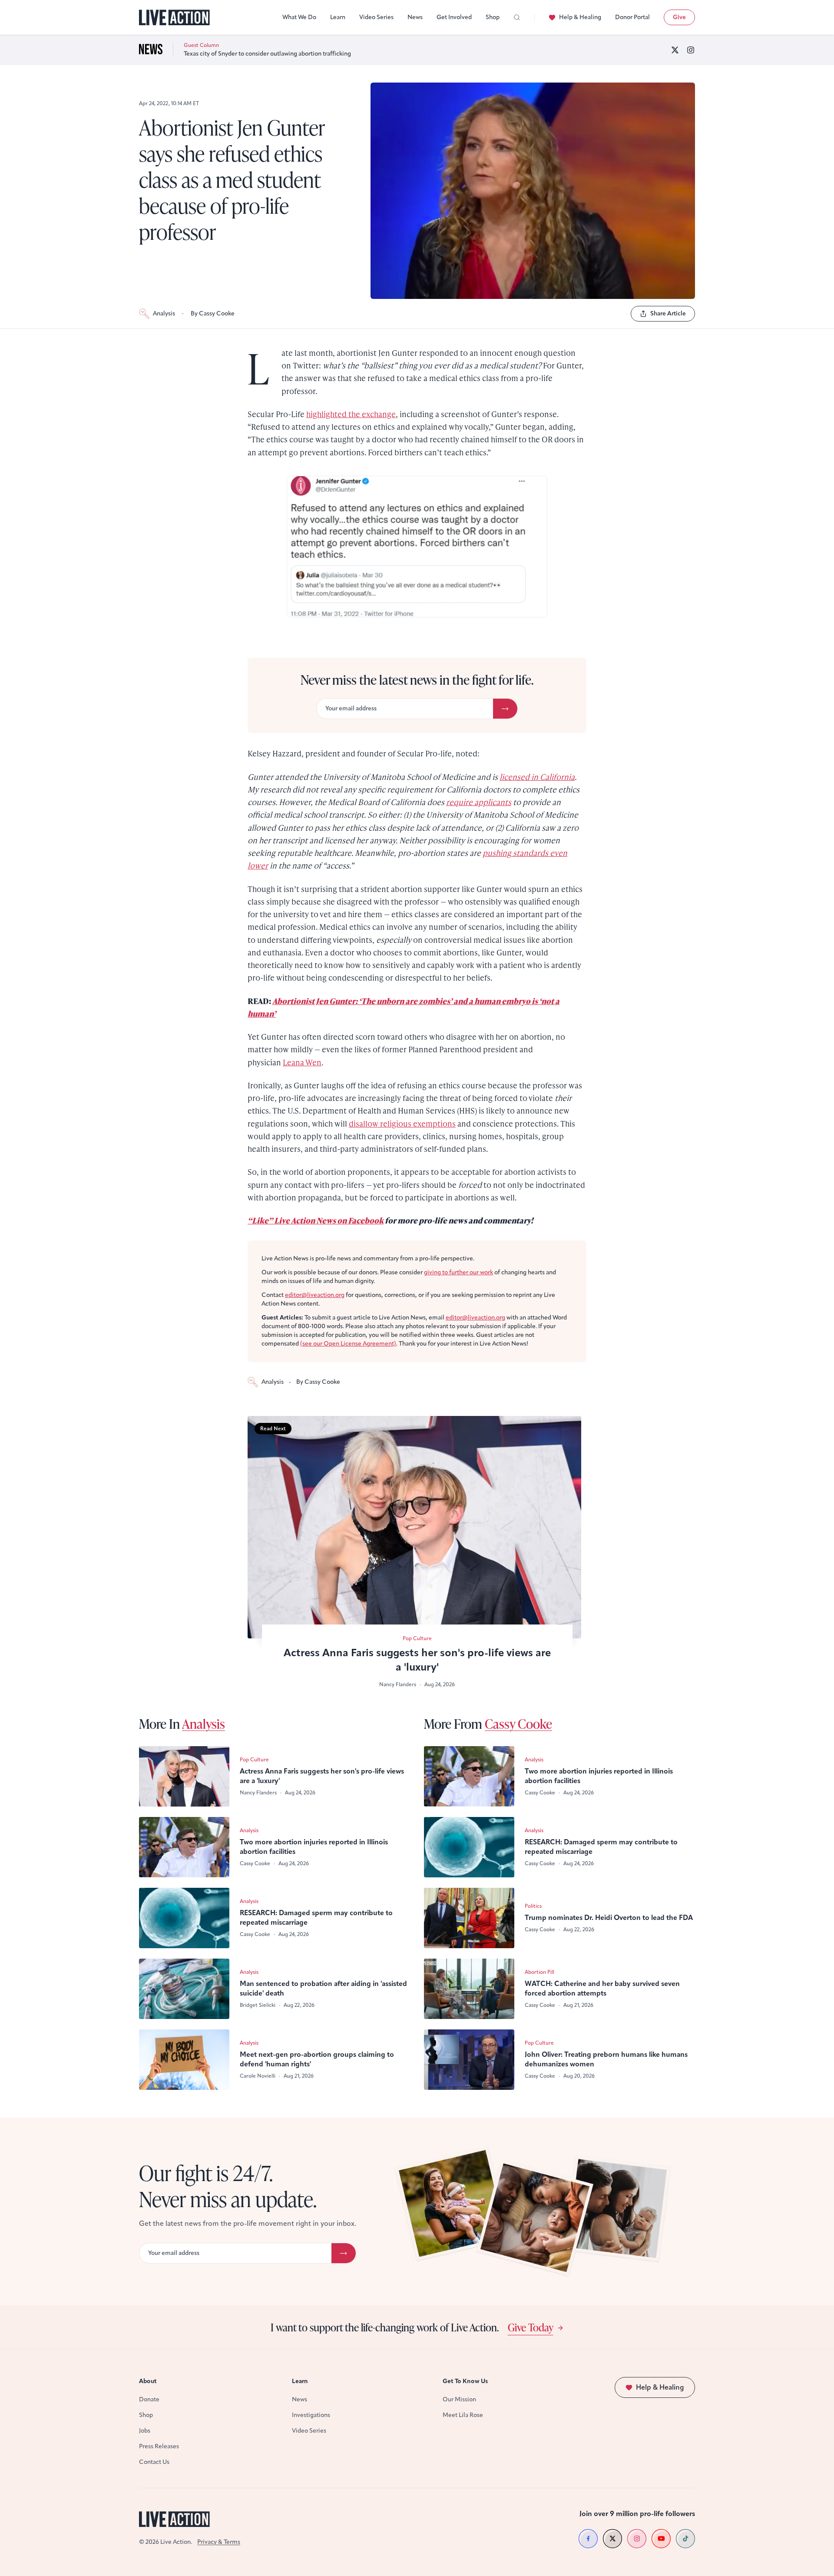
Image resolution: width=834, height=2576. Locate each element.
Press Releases (159, 2446)
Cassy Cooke (518, 1724)
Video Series (376, 17)
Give (679, 17)
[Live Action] (174, 18)
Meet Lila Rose (463, 2415)
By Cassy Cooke (213, 313)
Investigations (311, 2415)
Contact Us (154, 2462)
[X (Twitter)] (675, 50)
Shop (493, 17)
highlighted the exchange (351, 414)
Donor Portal (632, 17)
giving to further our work (458, 1272)
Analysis (164, 313)
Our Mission (459, 2399)
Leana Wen (302, 1062)
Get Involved (454, 17)
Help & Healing (580, 17)
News (415, 17)
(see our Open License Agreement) (348, 1344)
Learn (338, 17)
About (148, 2381)
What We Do (299, 17)
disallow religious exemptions (402, 1123)
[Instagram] (691, 50)
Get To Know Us (465, 2381)
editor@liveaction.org (315, 1295)
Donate (149, 2399)
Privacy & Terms (219, 2542)
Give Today (531, 2327)
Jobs (145, 2431)
